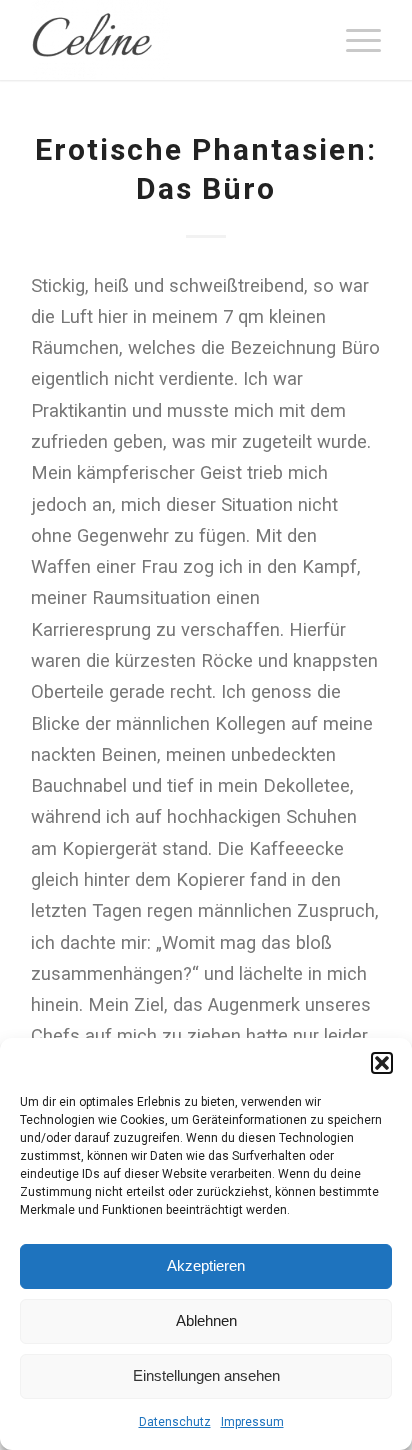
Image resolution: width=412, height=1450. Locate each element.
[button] (382, 1063)
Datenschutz (175, 1422)
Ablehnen (206, 1320)
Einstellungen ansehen (206, 1375)
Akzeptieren (206, 1265)
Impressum (252, 1422)
